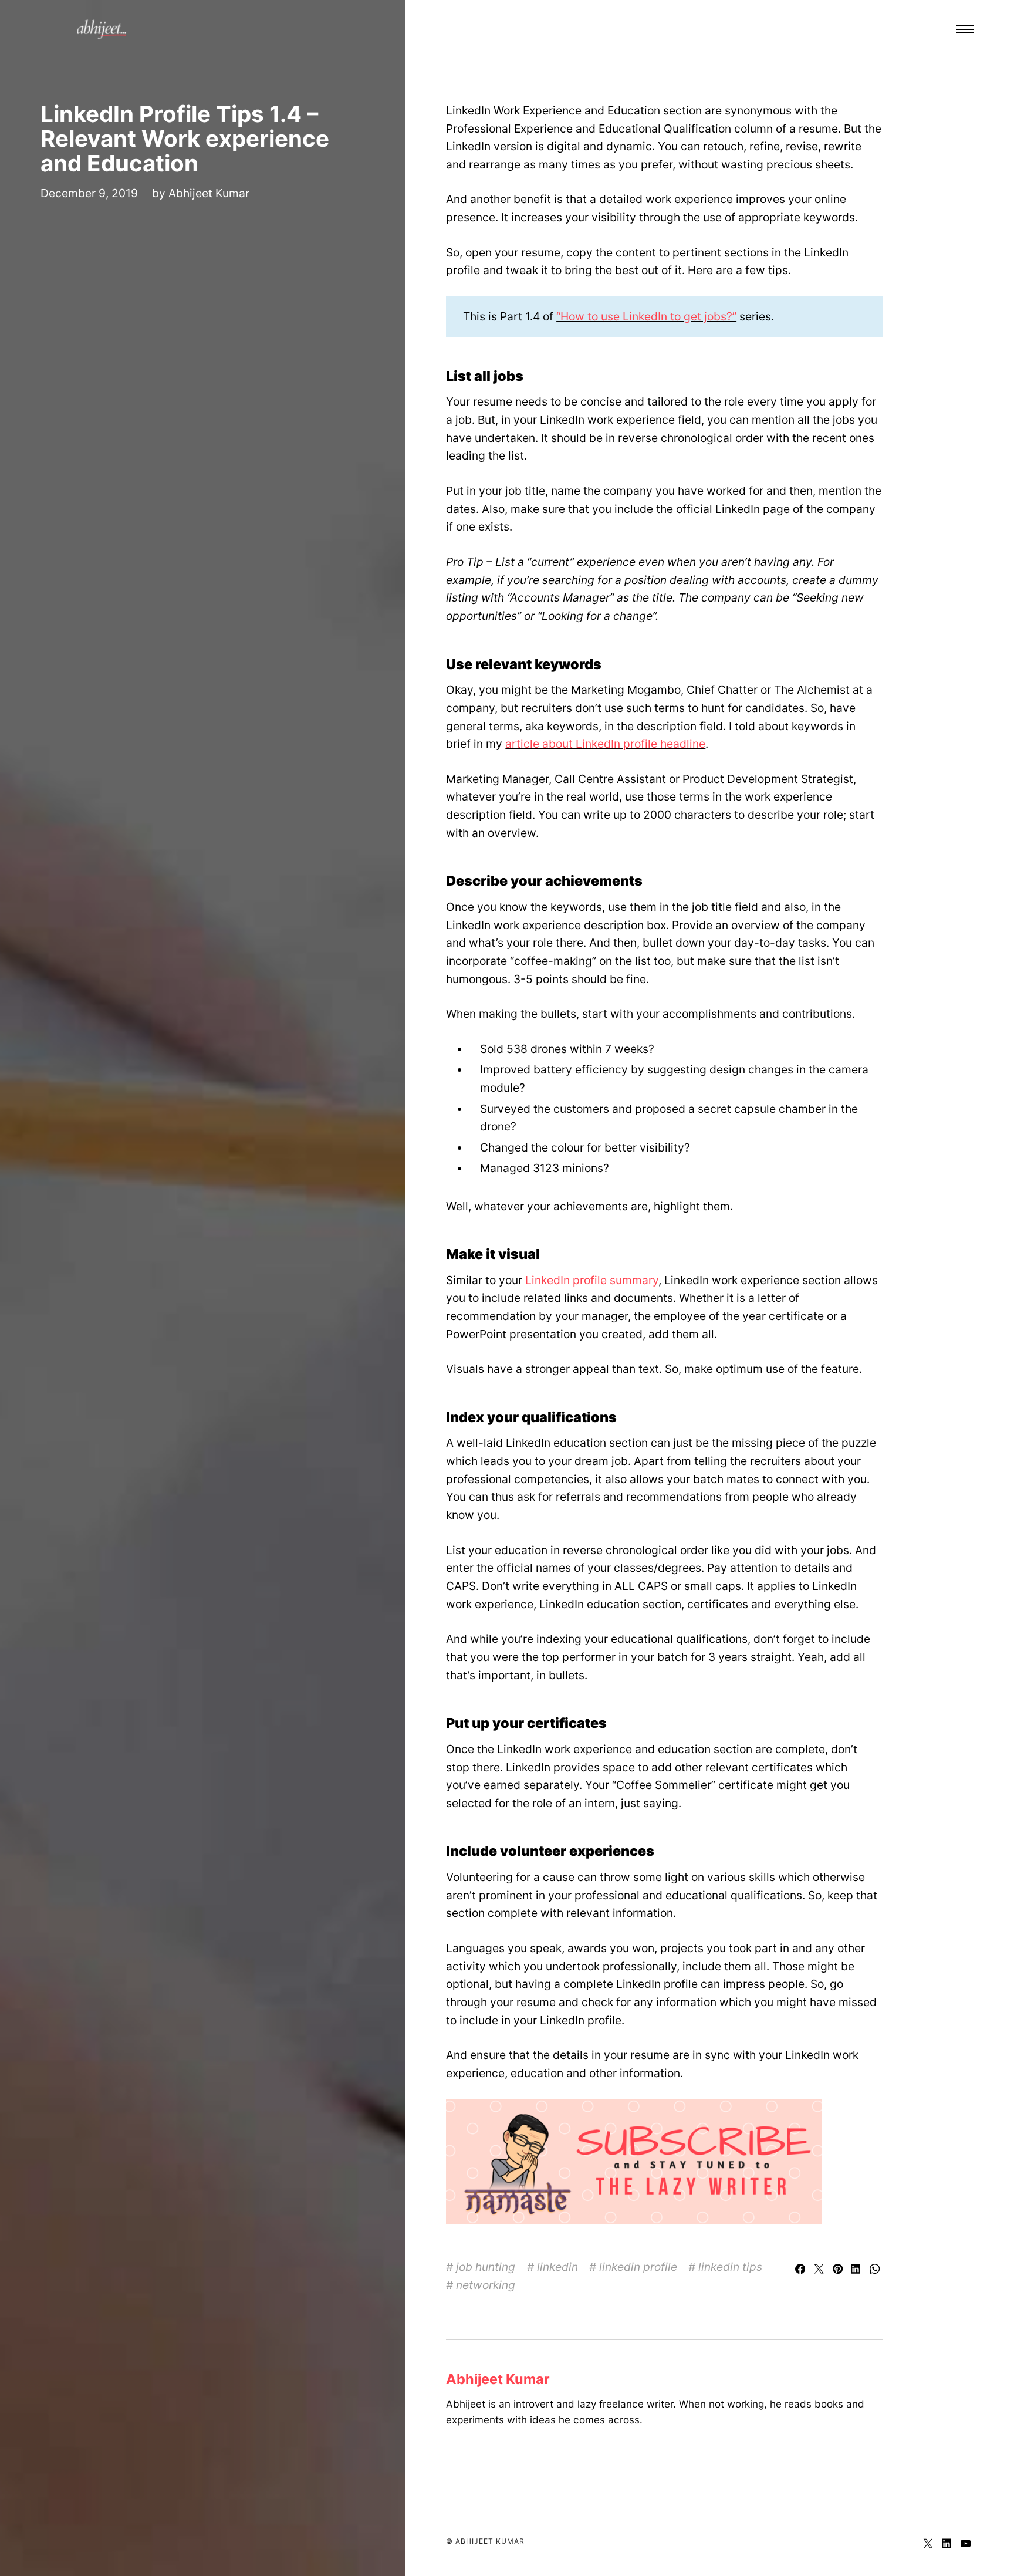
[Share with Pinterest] (839, 2270)
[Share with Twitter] (820, 2270)
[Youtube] (966, 2544)
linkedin (557, 2267)
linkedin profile (638, 2267)
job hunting (486, 2267)
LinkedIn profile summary (592, 1280)
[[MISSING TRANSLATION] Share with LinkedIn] (858, 2270)
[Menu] (965, 29)
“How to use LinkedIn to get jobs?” (646, 316)
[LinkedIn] (948, 2544)
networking (486, 2285)
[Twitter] (929, 2544)
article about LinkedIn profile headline (605, 744)
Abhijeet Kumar (209, 193)
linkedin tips (730, 2267)
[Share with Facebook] (802, 2270)
